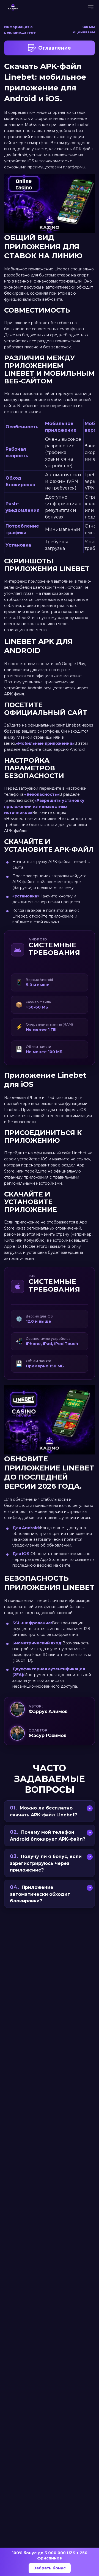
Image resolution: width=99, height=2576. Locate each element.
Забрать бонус (50, 2568)
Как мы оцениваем (84, 29)
